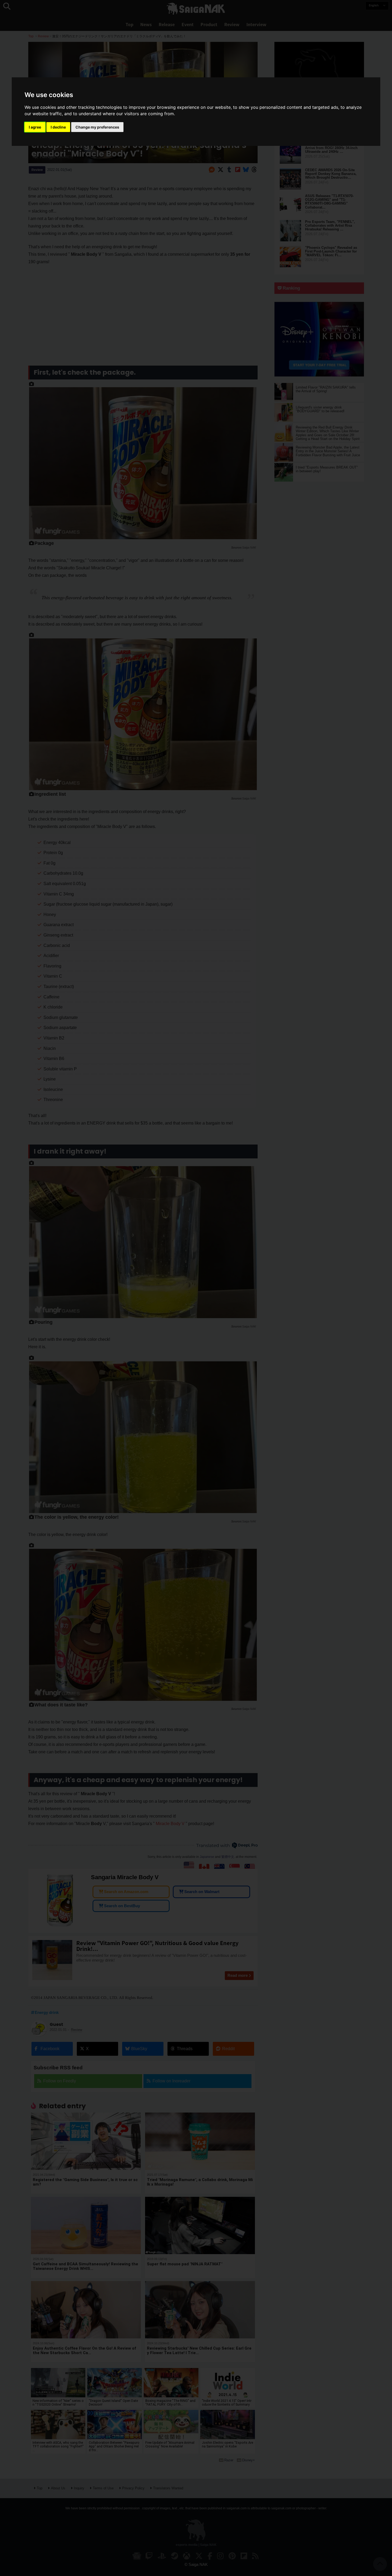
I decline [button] (58, 127)
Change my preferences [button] (97, 127)
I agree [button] (35, 127)
